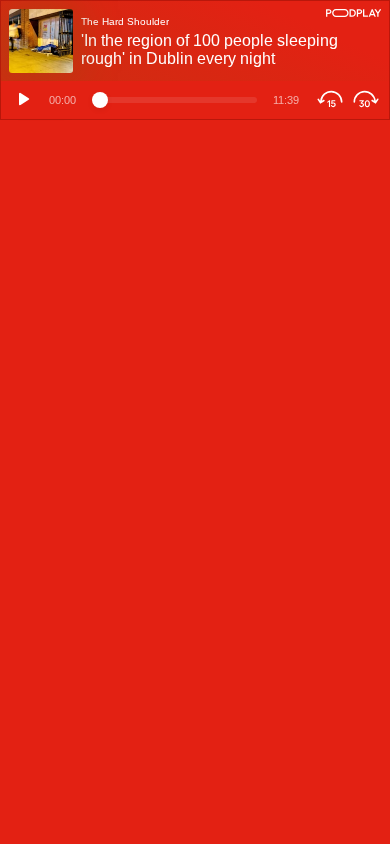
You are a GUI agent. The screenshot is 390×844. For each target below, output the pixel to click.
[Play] (21, 100)
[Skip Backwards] (327, 100)
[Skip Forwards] (368, 100)
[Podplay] (353, 13)
